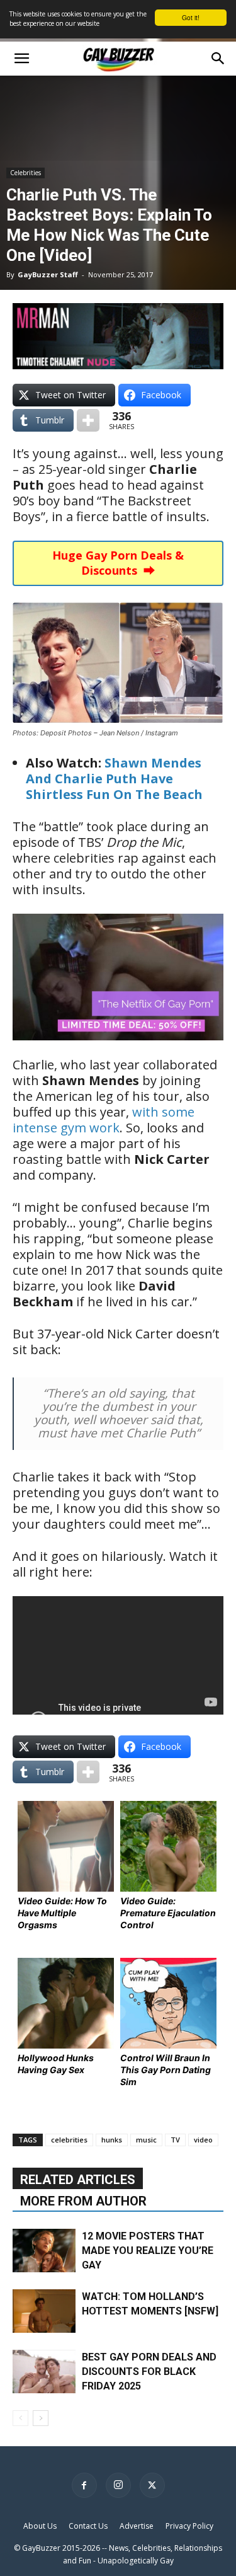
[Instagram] (118, 2485)
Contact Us (88, 2526)
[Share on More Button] (88, 420)
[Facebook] (84, 2485)
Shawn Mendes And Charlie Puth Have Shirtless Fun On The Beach (114, 779)
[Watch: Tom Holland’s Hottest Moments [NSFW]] (44, 2311)
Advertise (137, 2526)
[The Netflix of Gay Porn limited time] (118, 1049)
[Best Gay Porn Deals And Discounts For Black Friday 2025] (44, 2372)
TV (175, 2140)
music (146, 2140)
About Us (40, 2526)
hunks (112, 2140)
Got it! (191, 17)
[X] (152, 2485)
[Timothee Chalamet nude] (118, 336)
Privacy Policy (189, 2526)
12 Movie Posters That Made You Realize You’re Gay (148, 2251)
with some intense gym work (104, 1120)
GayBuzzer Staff (48, 274)
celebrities (69, 2140)
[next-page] (41, 2418)
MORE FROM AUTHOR (83, 2201)
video (203, 2140)
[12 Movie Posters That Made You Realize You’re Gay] (44, 2251)
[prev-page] (20, 2418)
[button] (21, 59)
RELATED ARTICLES (78, 2180)
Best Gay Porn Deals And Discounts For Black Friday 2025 (149, 2372)
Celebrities (25, 173)
